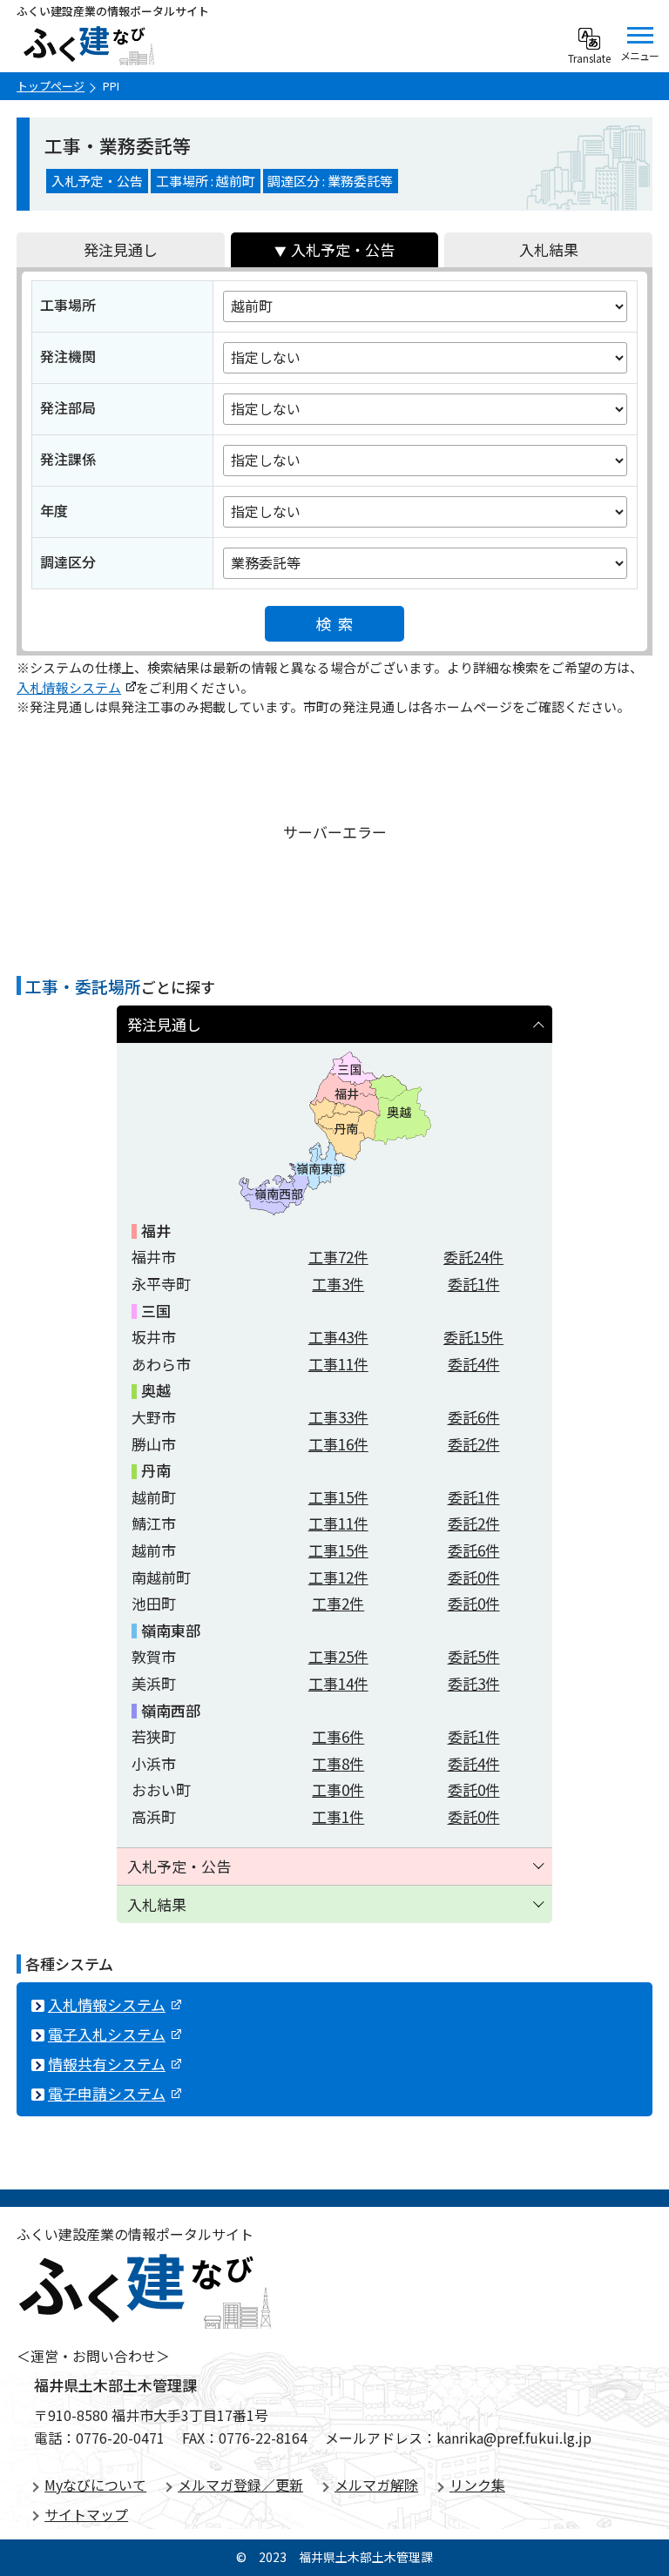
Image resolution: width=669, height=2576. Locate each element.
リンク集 (477, 2485)
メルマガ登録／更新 (240, 2485)
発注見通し (121, 249)
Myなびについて (95, 2485)
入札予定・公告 (343, 249)
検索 (339, 623)
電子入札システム (107, 2034)
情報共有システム (107, 2064)
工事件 (338, 1257)
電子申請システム (107, 2093)
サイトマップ (86, 2514)
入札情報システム (69, 687)
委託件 (473, 1257)
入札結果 (549, 249)
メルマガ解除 (376, 2485)
